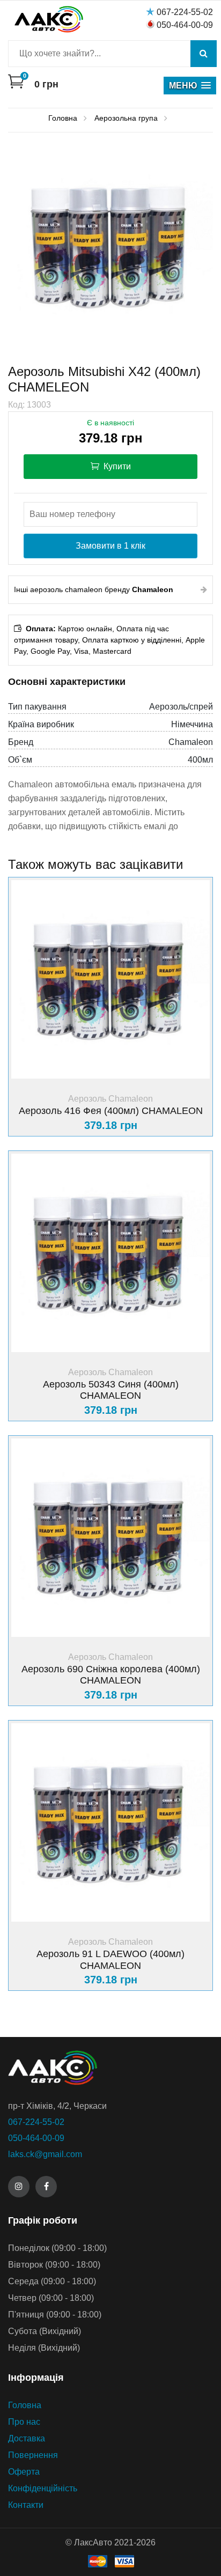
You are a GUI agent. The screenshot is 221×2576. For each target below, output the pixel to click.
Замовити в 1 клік (110, 546)
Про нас (24, 2422)
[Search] (204, 54)
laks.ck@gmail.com (45, 2154)
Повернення (33, 2455)
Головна (25, 2405)
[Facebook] (46, 2187)
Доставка (27, 2438)
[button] (190, 86)
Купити (116, 466)
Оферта (24, 2472)
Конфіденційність (43, 2488)
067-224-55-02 (185, 12)
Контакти (26, 2505)
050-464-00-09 (185, 25)
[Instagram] (19, 2187)
